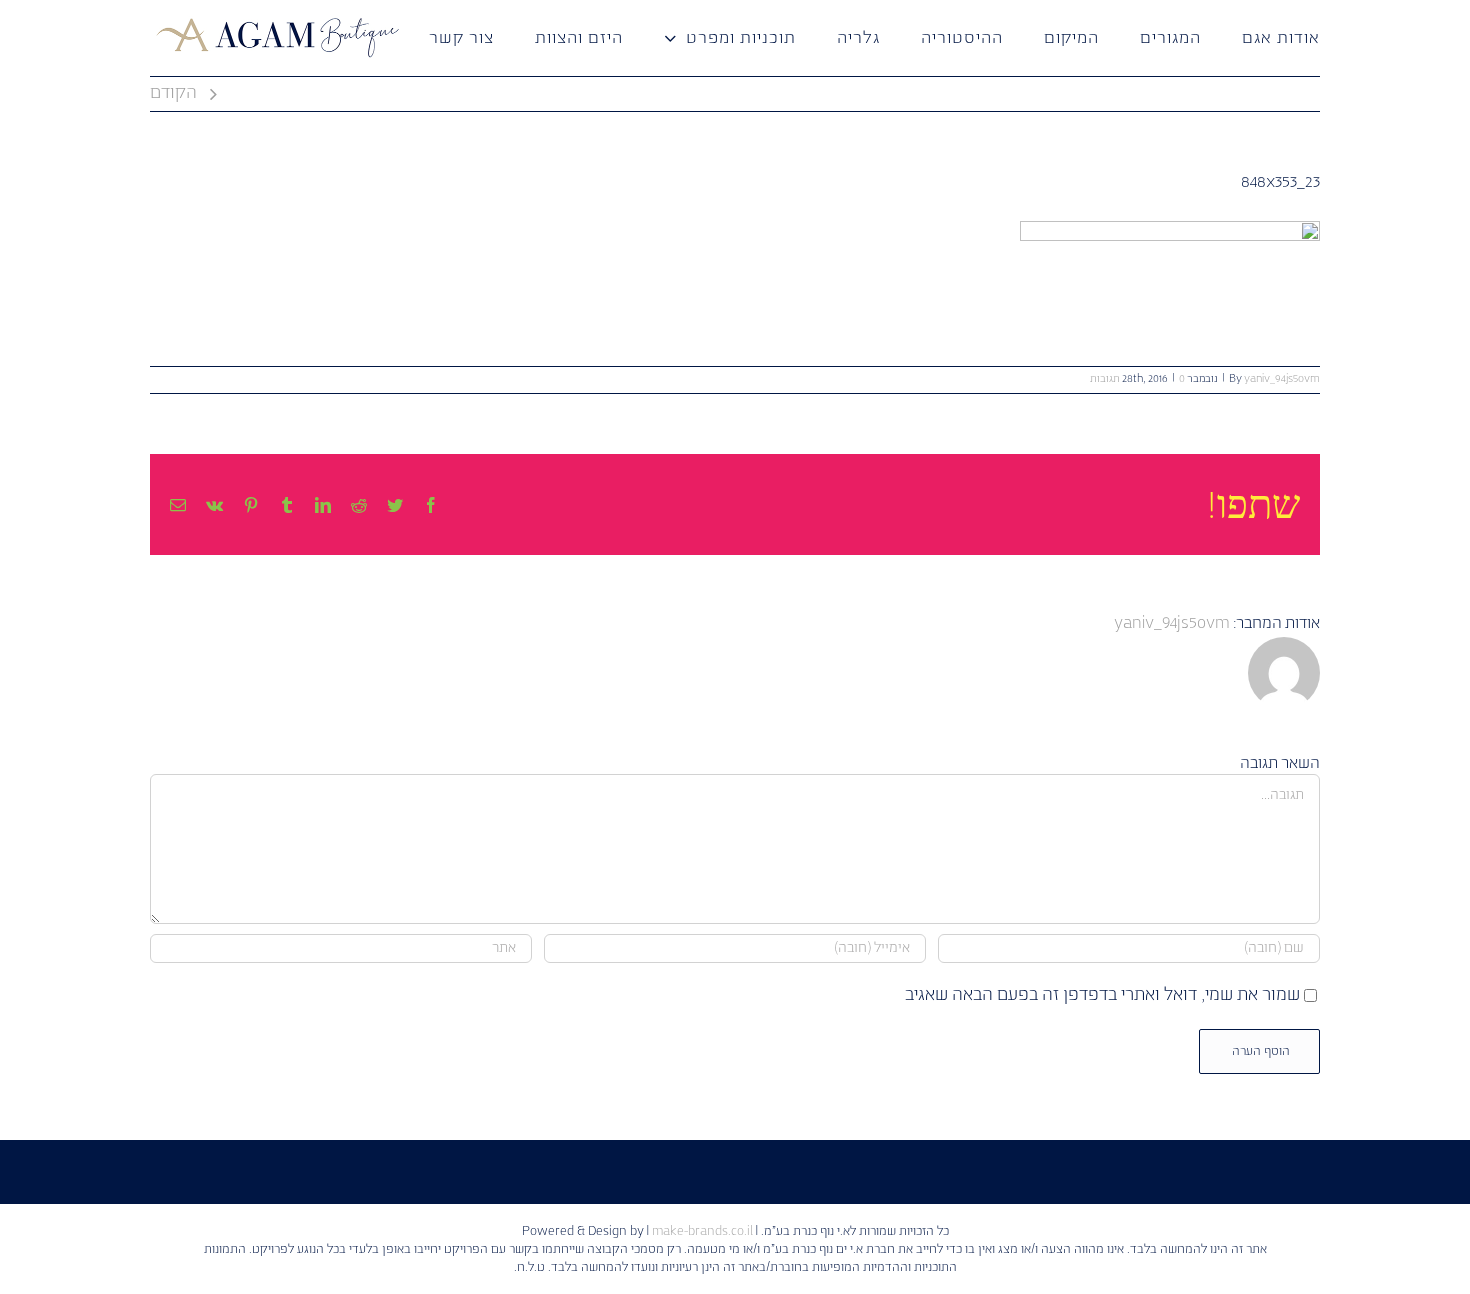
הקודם (173, 93)
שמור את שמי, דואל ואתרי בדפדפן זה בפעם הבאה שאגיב (1102, 995)
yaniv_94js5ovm (1282, 379)
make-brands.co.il (702, 1231)
